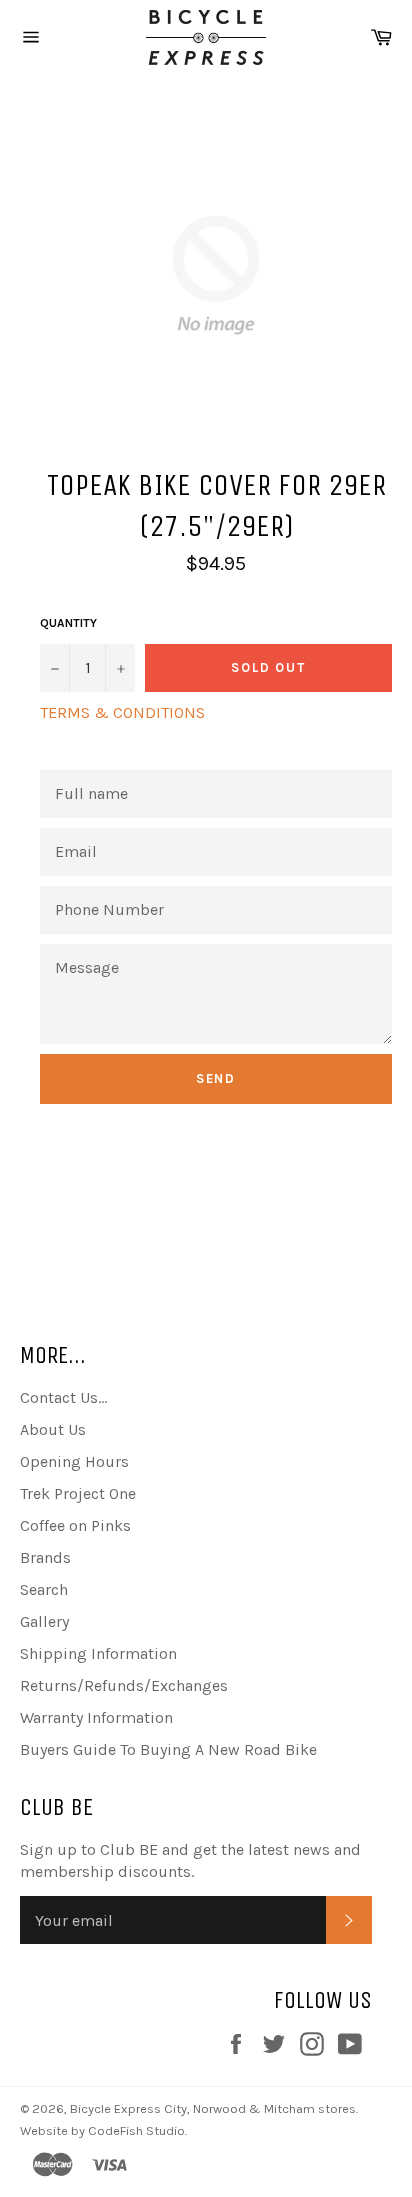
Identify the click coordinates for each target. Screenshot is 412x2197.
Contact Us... (63, 1397)
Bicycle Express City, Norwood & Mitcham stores (213, 2108)
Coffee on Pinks (75, 1525)
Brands (45, 1557)
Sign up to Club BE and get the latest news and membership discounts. (190, 1860)
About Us (53, 1429)
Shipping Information (98, 1653)
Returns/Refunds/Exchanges (124, 1685)
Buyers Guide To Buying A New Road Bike (168, 1749)
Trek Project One (78, 1493)
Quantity (68, 623)
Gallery (44, 1621)
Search (44, 1589)
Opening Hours (74, 1461)
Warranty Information (96, 1717)
